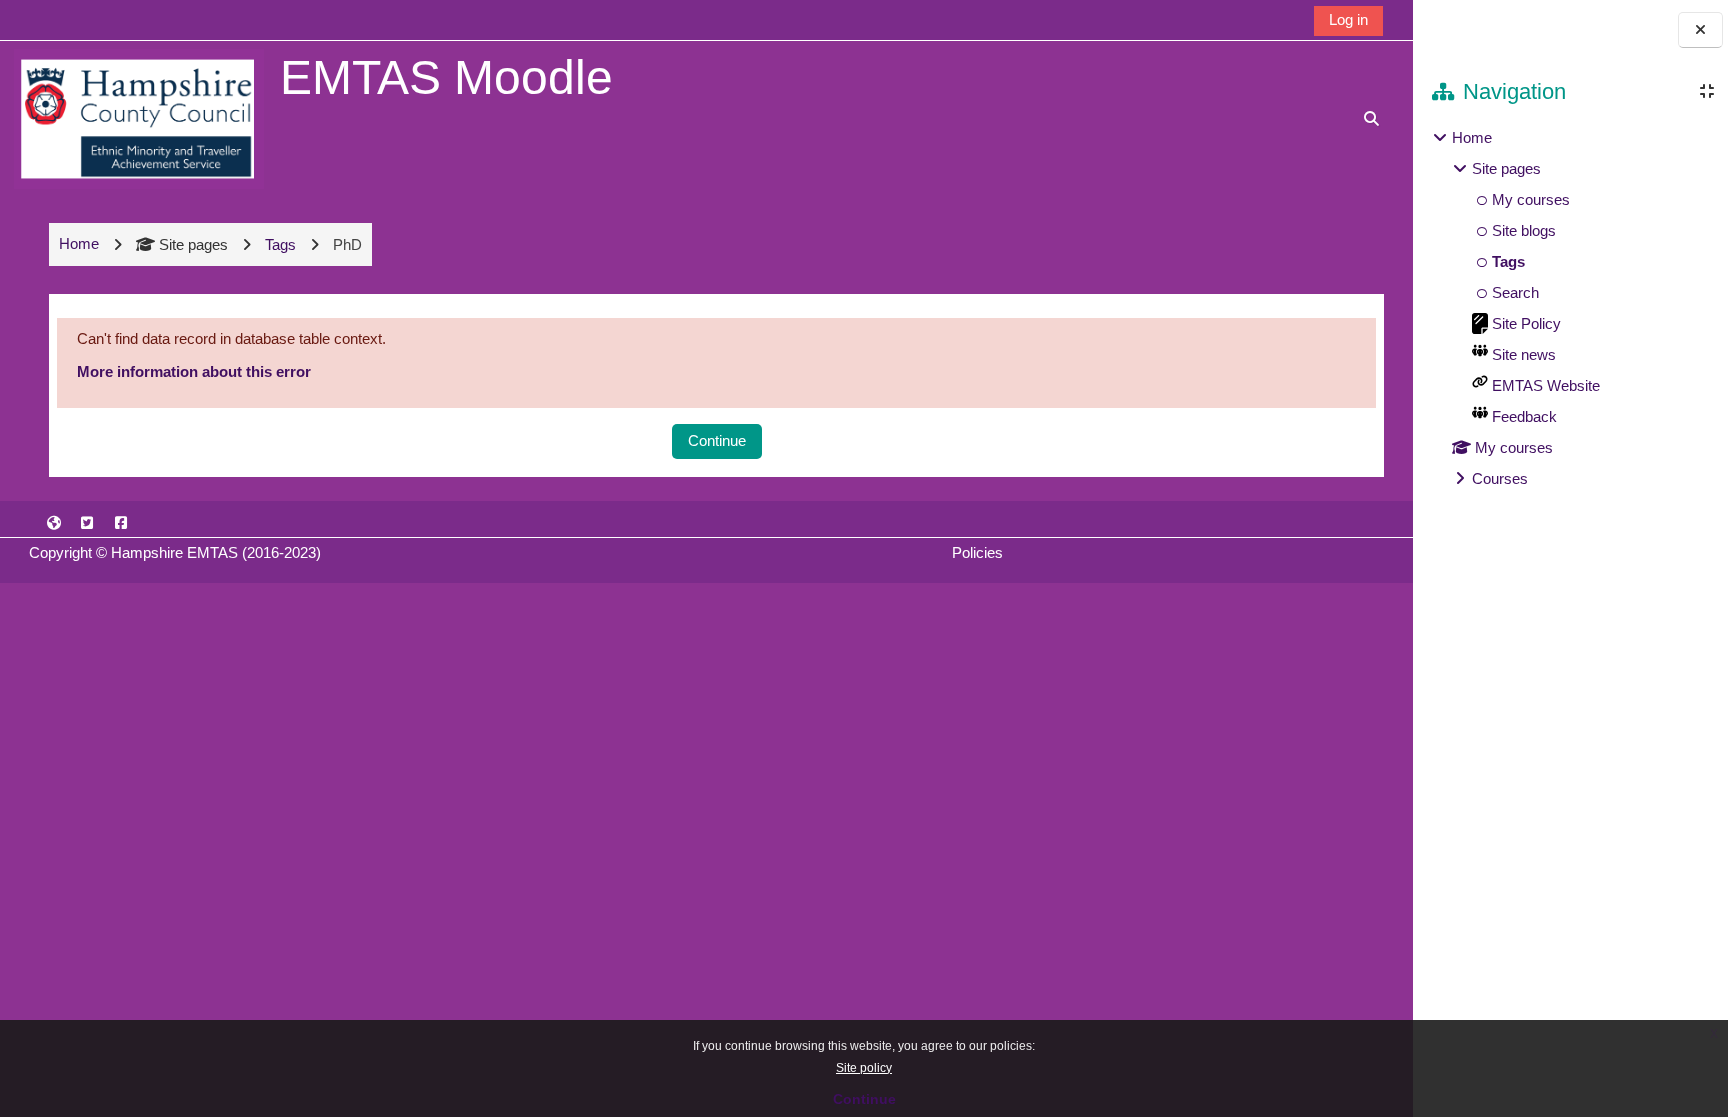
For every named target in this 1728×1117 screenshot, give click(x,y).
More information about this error (194, 371)
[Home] (139, 117)
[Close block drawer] (1700, 30)
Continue (864, 1099)
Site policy (864, 1068)
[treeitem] (1570, 308)
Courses (1500, 478)
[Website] (54, 523)
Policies (977, 552)
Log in (1348, 19)
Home (1472, 137)
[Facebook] (121, 523)
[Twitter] (88, 523)
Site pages (193, 244)
